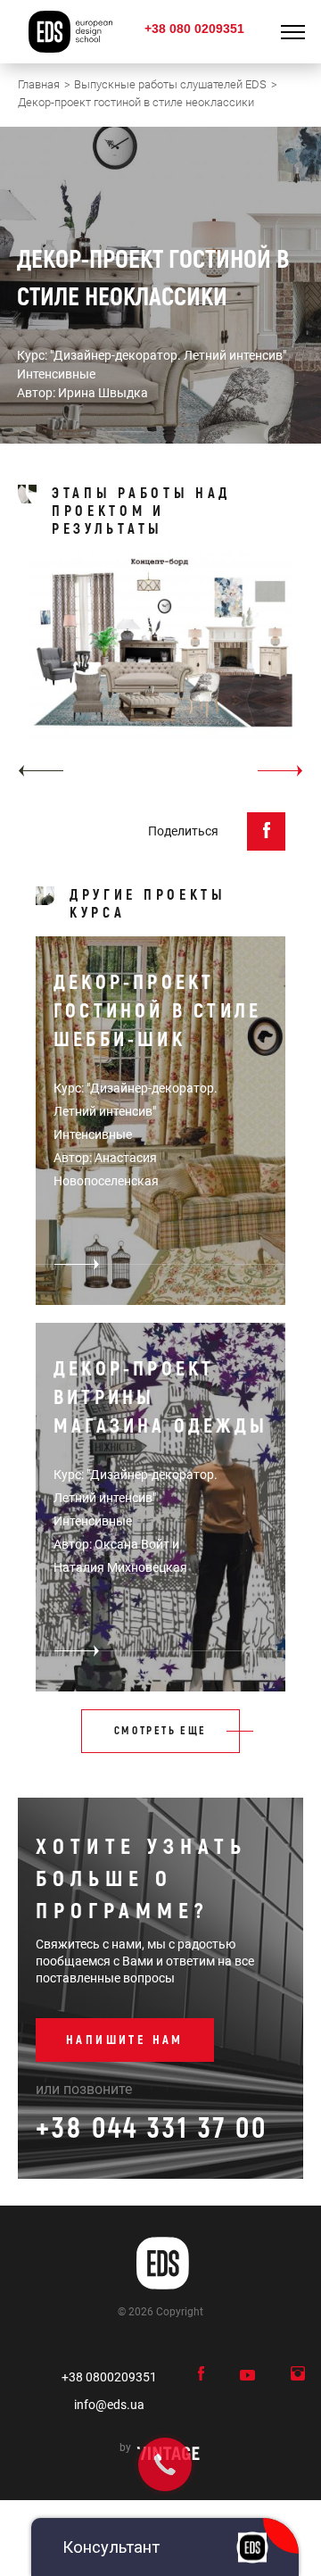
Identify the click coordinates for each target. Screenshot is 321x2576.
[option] (160, 671)
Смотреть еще (160, 1731)
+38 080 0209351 (194, 29)
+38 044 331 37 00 (152, 2129)
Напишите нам (125, 2040)
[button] (41, 771)
